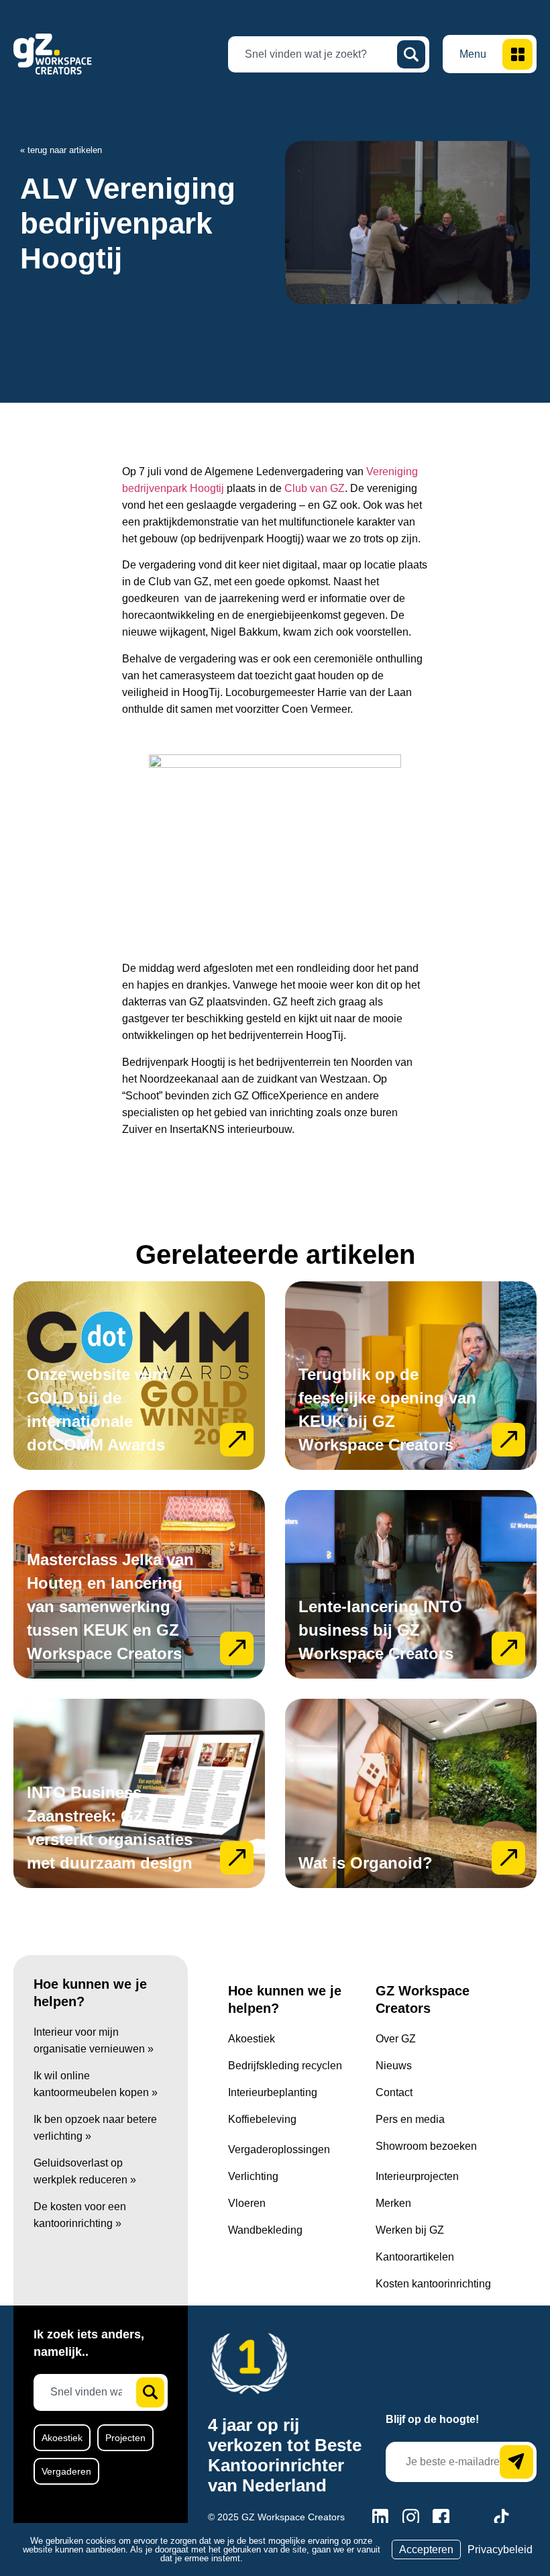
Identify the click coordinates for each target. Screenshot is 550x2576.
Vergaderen (66, 2471)
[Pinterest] (471, 2517)
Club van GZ (315, 488)
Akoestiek (62, 2438)
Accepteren (426, 2549)
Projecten (125, 2438)
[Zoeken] (411, 54)
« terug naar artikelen (61, 150)
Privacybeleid (500, 2549)
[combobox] (318, 54)
